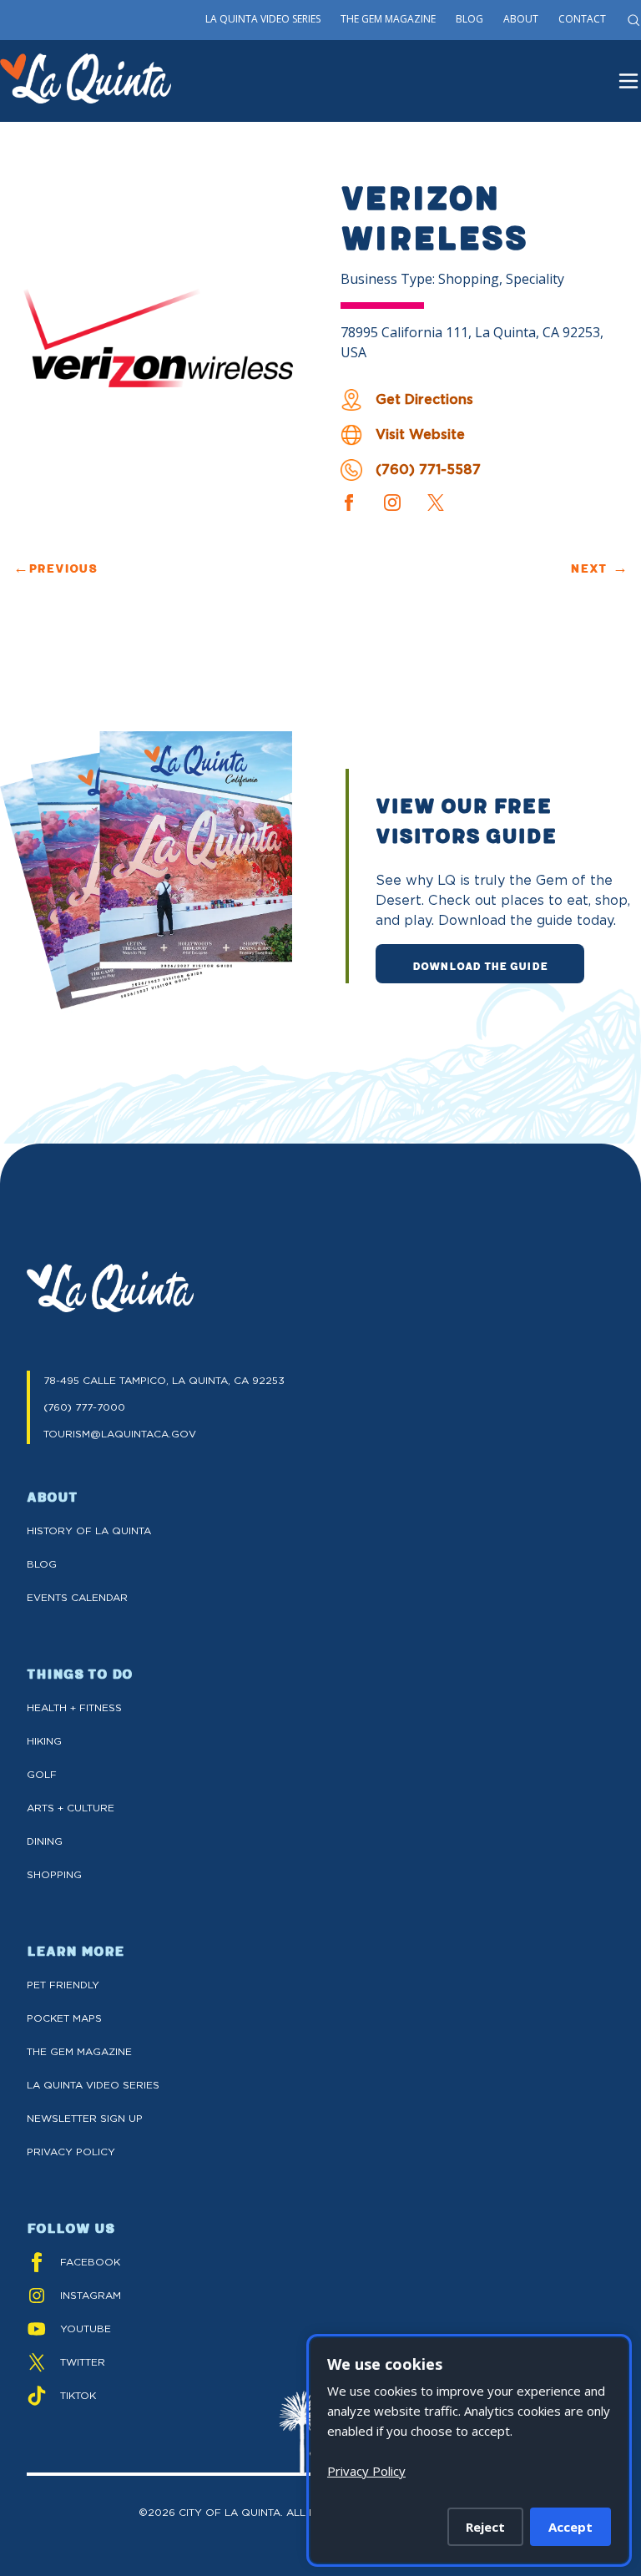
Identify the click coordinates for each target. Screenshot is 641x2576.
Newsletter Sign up (85, 2118)
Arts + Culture (71, 1808)
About (521, 19)
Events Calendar (77, 1597)
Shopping (54, 1874)
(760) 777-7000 (84, 1407)
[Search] (633, 20)
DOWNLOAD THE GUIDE (480, 965)
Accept (570, 2527)
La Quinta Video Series (263, 19)
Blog (469, 19)
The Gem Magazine (388, 19)
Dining (45, 1841)
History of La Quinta (89, 1530)
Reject (485, 2527)
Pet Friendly (63, 1985)
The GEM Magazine (79, 2051)
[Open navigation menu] (628, 81)
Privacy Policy (71, 2152)
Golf (42, 1774)
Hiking (44, 1741)
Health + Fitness (74, 1707)
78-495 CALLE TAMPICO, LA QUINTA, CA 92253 (164, 1380)
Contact (582, 19)
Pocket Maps (64, 2018)
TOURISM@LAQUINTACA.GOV (120, 1434)
